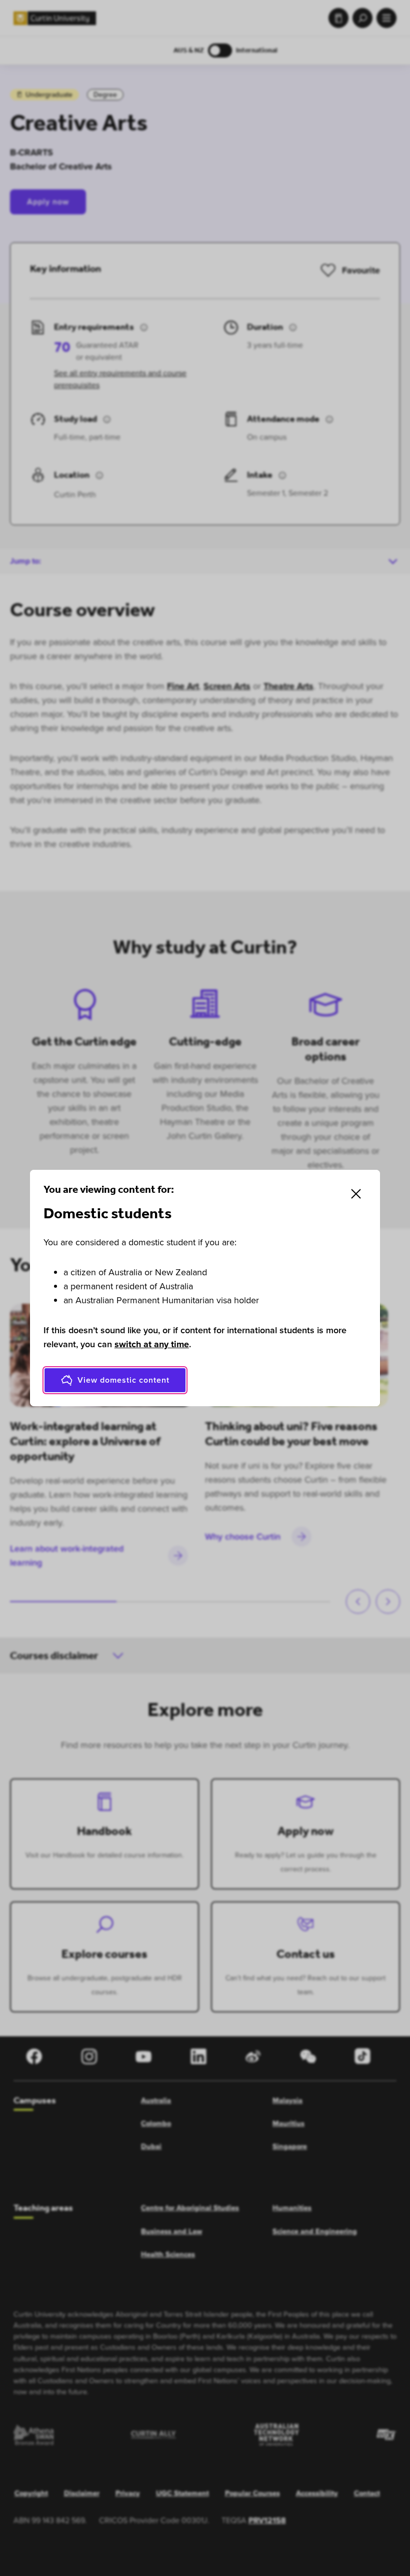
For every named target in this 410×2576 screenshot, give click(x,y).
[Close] (356, 1194)
